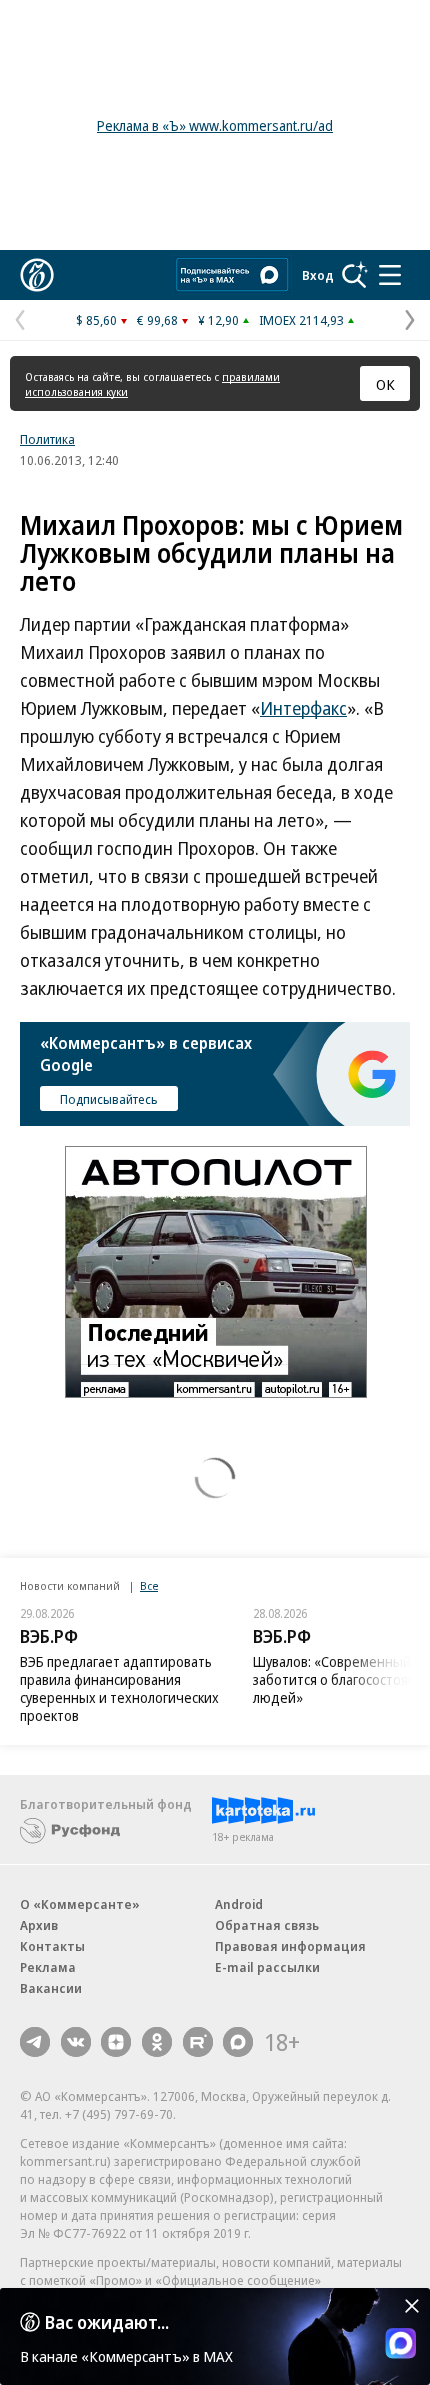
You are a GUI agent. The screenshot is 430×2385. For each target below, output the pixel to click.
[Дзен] (116, 2042)
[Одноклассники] (157, 2042)
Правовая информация (290, 1946)
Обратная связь (267, 1925)
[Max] (238, 2042)
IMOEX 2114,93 (301, 320)
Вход (318, 275)
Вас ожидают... (107, 2322)
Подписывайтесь (109, 1099)
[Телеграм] (35, 2042)
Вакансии (51, 1988)
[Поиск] (355, 275)
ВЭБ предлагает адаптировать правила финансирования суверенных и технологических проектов (119, 1688)
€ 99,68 (157, 320)
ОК (385, 384)
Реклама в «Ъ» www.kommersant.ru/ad (215, 125)
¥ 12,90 (218, 320)
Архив (39, 1925)
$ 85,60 (96, 320)
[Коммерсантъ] (37, 275)
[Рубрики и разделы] (390, 275)
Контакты (52, 1946)
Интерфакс (303, 708)
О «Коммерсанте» (80, 1904)
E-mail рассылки (267, 1967)
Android (239, 1904)
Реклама (48, 1967)
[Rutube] (198, 2042)
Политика (47, 439)
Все (149, 1585)
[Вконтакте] (76, 2042)
